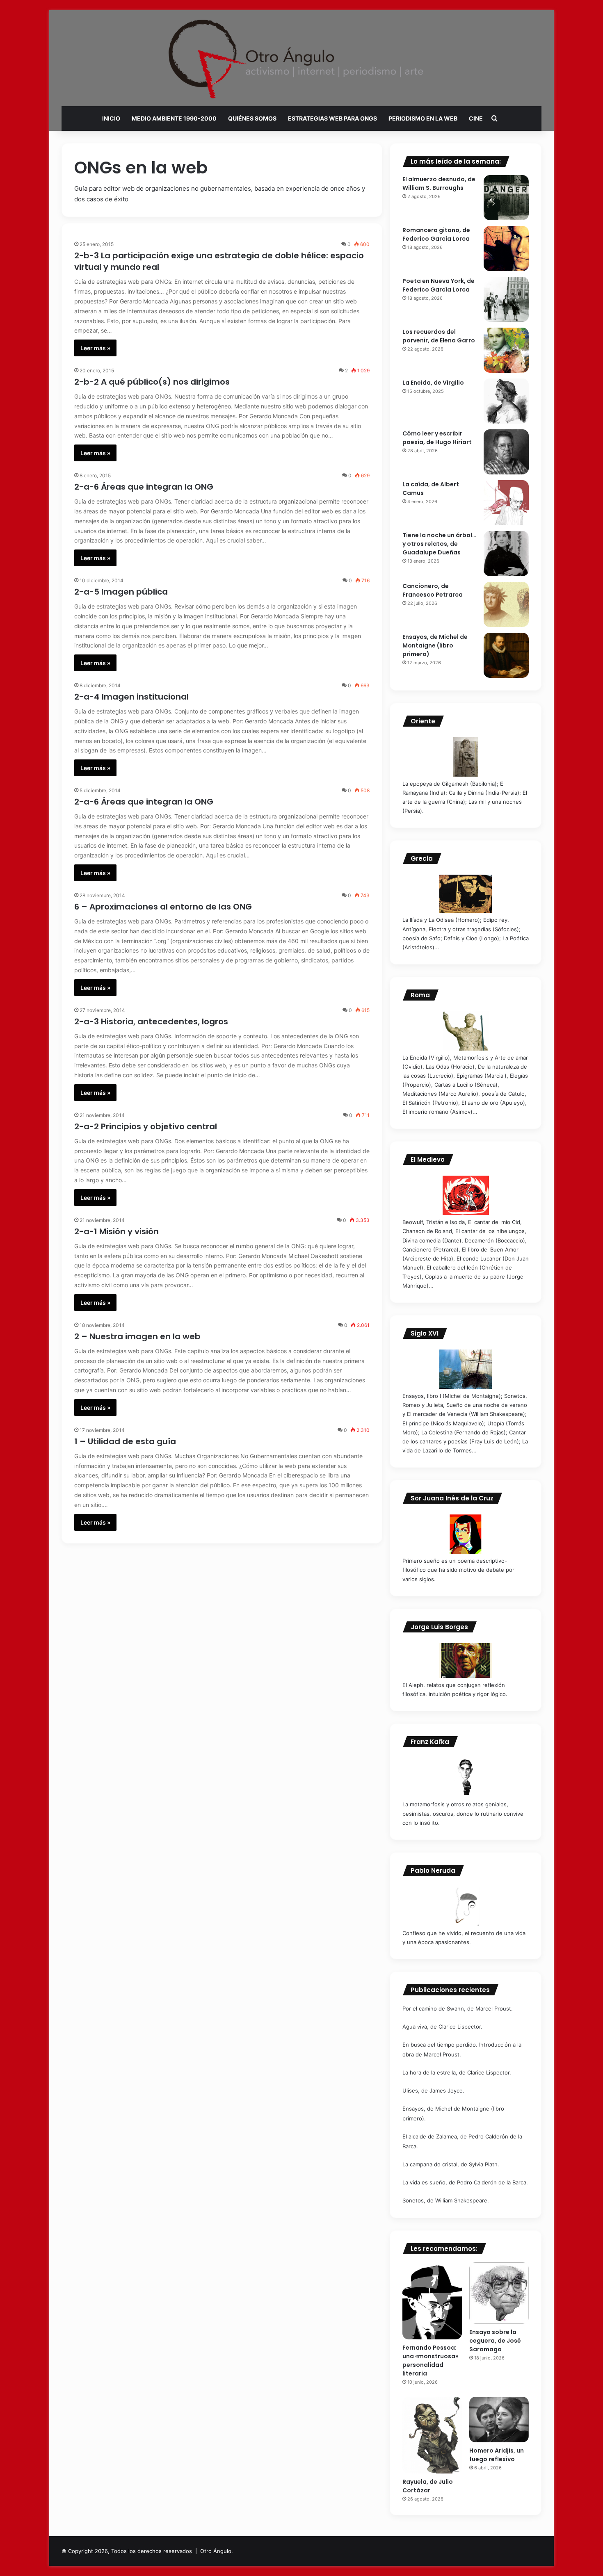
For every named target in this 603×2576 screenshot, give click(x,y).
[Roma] (466, 1031)
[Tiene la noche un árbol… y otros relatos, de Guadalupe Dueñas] (506, 554)
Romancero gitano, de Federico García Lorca (436, 234)
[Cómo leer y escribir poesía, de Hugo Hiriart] (506, 452)
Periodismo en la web (423, 118)
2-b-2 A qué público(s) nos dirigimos (152, 382)
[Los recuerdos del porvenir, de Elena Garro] (506, 350)
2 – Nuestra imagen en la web (137, 1336)
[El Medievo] (466, 1195)
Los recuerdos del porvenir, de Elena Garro (439, 336)
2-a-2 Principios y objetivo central (146, 1126)
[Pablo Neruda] (466, 1906)
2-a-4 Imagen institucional (131, 697)
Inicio (111, 118)
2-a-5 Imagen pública (121, 592)
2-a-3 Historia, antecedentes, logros (151, 1021)
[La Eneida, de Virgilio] (506, 401)
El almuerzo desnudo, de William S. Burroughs (439, 184)
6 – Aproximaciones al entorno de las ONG (163, 907)
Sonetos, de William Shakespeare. (446, 2200)
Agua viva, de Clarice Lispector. (442, 2027)
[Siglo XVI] (466, 1369)
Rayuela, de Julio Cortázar (428, 2486)
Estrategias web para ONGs (332, 118)
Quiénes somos (252, 118)
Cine (476, 118)
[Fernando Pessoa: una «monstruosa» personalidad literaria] (432, 2301)
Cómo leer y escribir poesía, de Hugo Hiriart (437, 438)
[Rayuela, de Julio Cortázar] (432, 2435)
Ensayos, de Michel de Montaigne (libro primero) (435, 645)
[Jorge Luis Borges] (466, 1661)
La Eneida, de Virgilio (433, 383)
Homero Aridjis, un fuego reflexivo (497, 2455)
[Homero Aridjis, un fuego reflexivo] (499, 2420)
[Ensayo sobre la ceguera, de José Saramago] (499, 2293)
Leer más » (95, 348)
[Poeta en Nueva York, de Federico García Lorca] (506, 299)
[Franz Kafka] (466, 1778)
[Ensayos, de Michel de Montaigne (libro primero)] (506, 655)
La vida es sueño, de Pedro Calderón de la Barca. (465, 2182)
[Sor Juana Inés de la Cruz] (466, 1534)
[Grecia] (466, 894)
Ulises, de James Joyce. (433, 2090)
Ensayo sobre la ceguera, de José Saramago (495, 2341)
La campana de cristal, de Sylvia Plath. (451, 2164)
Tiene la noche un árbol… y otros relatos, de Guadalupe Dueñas (439, 544)
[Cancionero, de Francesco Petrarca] (506, 604)
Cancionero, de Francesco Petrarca (433, 590)
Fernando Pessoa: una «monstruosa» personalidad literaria (430, 2361)
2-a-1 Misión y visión (116, 1231)
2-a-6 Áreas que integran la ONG (144, 487)
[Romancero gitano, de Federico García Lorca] (506, 248)
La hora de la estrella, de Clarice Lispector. (457, 2072)
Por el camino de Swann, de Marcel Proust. (458, 2008)
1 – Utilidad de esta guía (125, 1441)
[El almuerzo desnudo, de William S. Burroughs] (506, 198)
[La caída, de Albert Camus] (506, 503)
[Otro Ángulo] (301, 59)
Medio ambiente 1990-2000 (174, 118)
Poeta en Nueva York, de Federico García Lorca (439, 285)
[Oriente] (466, 757)
